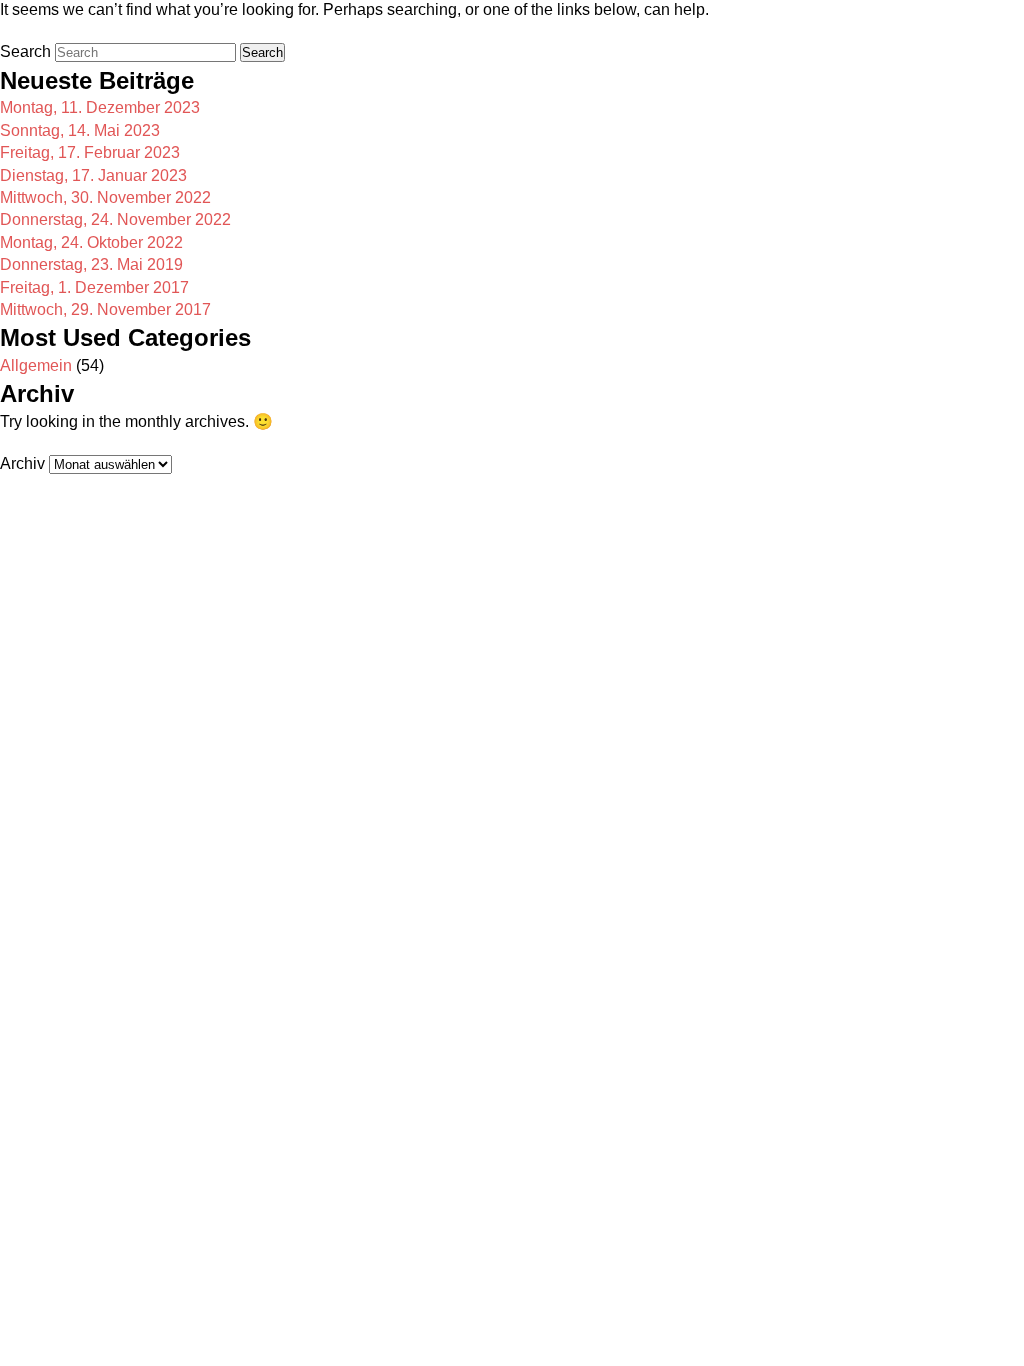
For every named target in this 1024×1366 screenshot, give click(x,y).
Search (25, 51)
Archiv (22, 463)
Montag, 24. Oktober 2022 (91, 242)
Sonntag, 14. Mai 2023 (80, 130)
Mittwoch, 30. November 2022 (105, 197)
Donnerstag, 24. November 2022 (115, 219)
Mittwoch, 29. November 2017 (105, 309)
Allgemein (36, 365)
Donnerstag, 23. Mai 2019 (91, 264)
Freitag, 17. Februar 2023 (90, 152)
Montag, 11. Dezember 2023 (100, 107)
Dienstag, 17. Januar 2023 (93, 175)
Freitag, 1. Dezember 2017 (94, 287)
